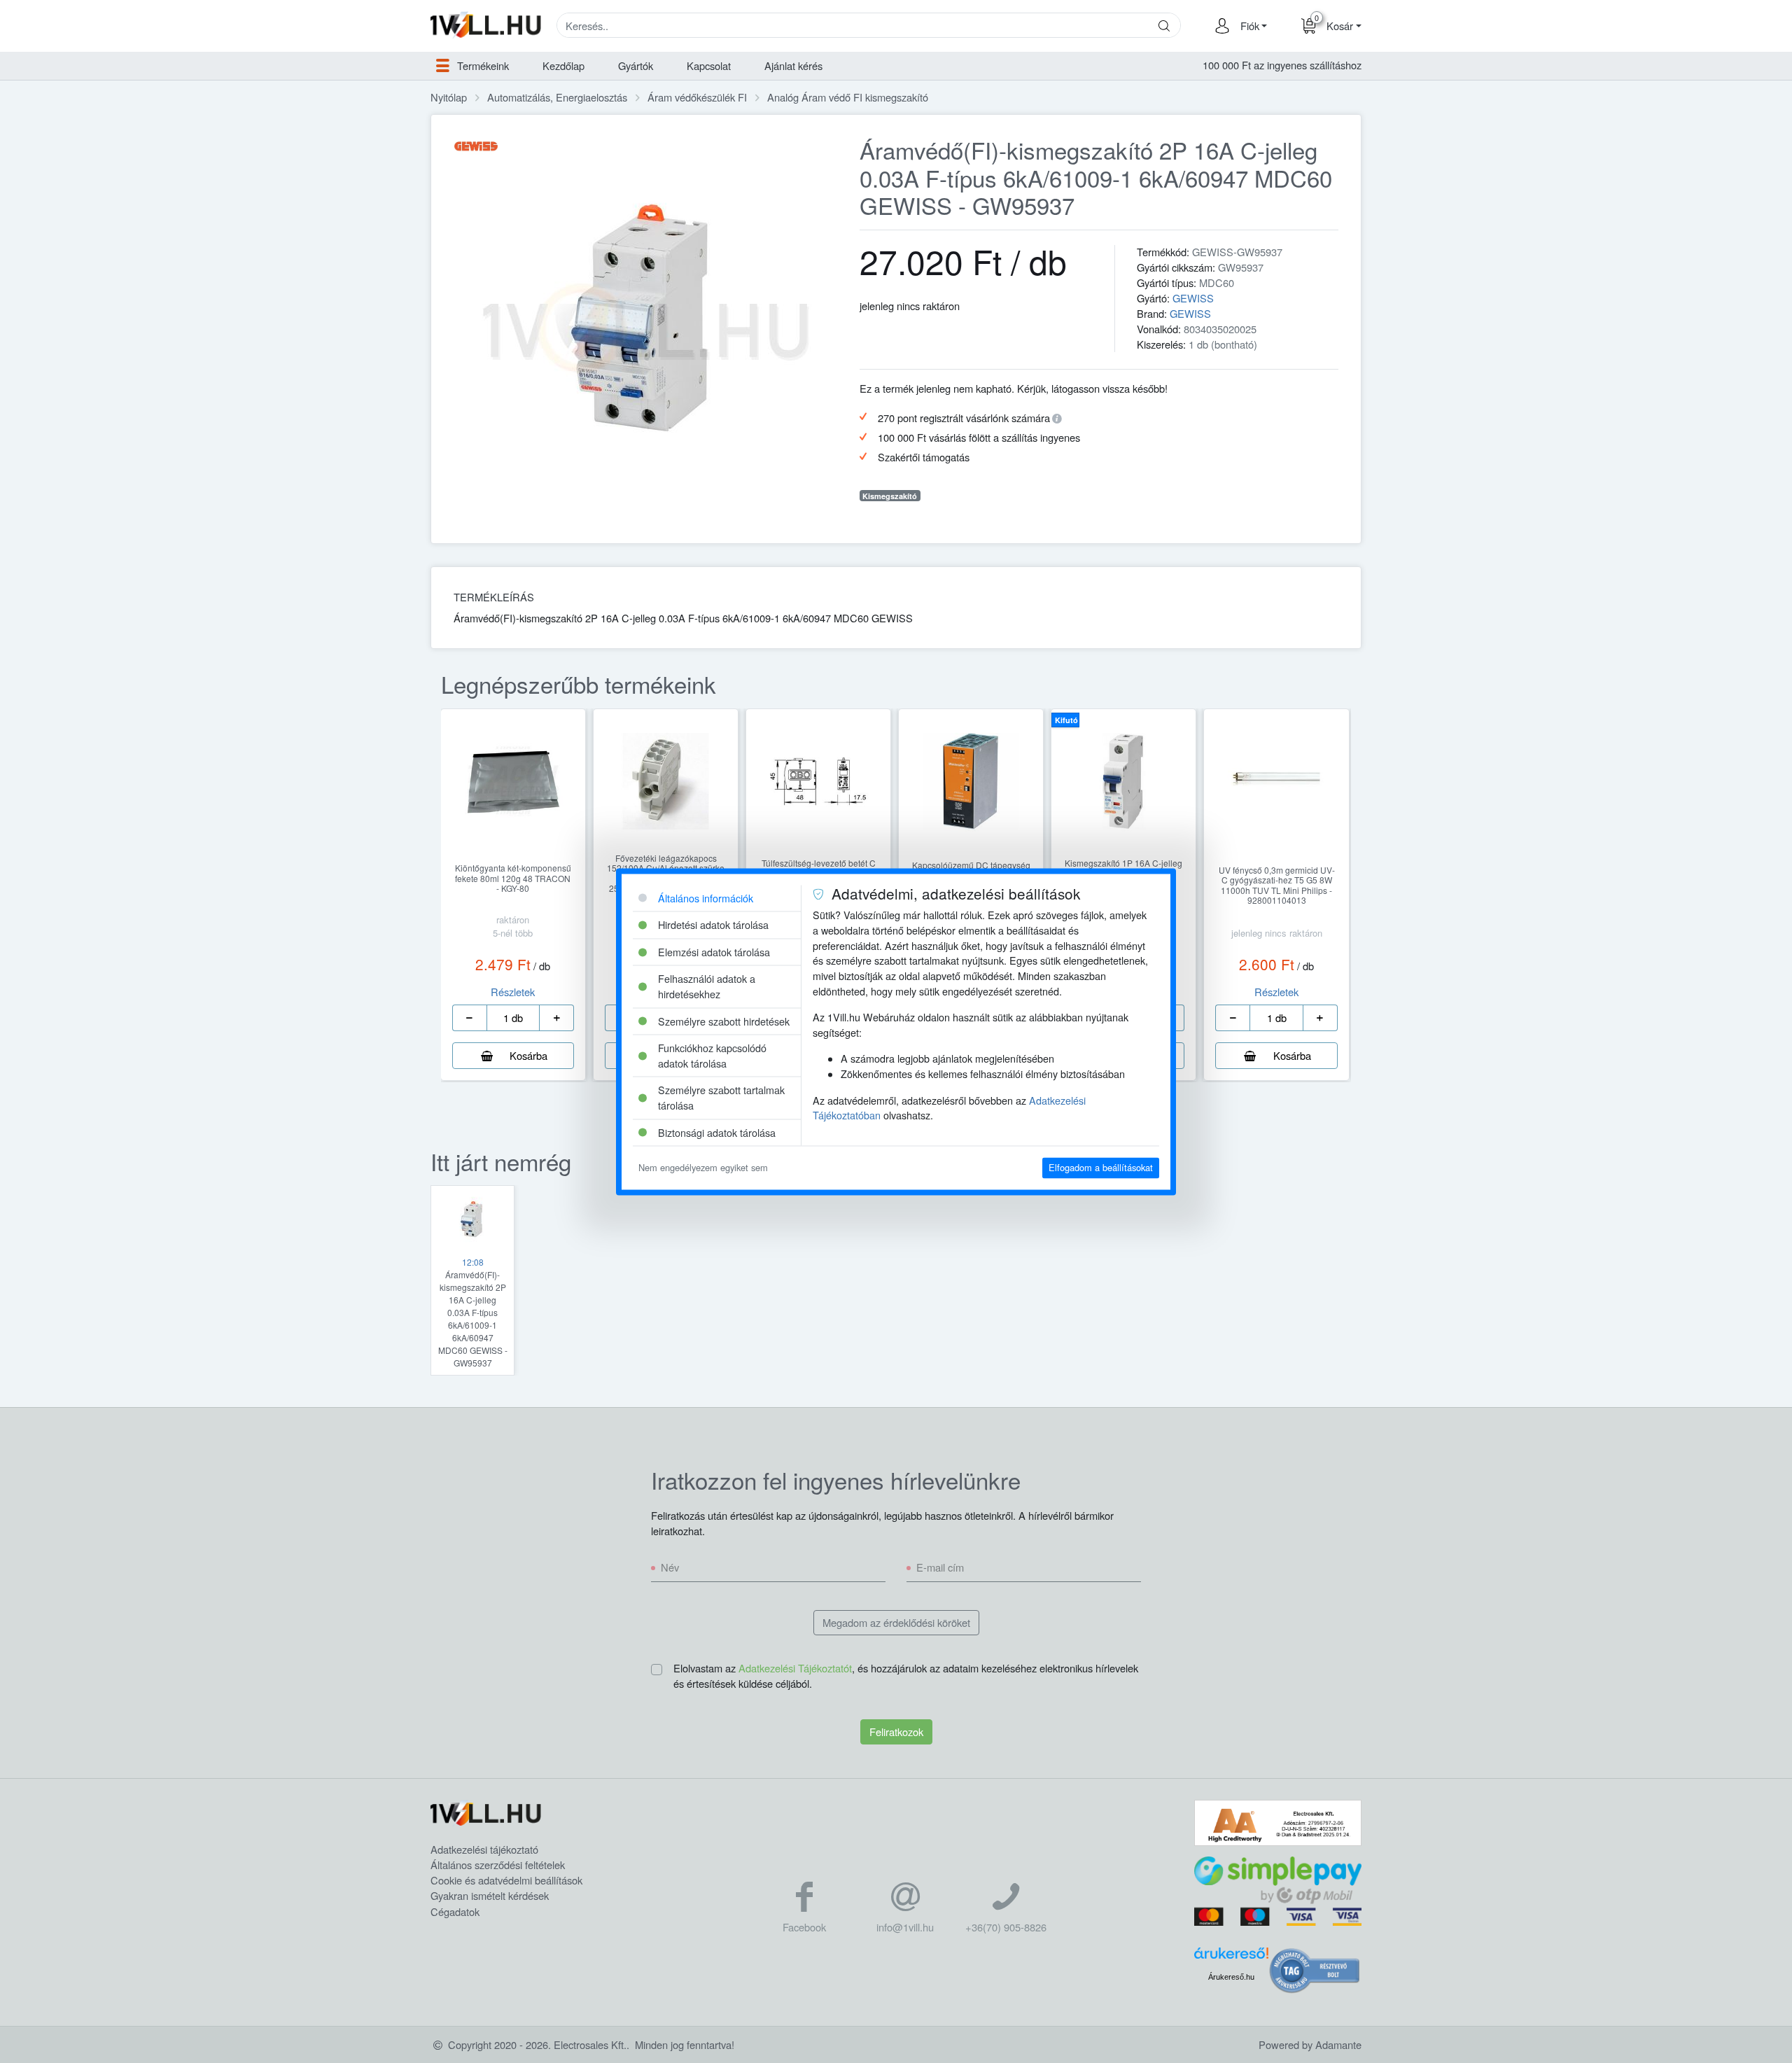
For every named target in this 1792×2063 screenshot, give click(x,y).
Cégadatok (455, 1911)
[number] (513, 1018)
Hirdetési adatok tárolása (713, 925)
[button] (1252, 26)
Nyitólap (449, 97)
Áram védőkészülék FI (697, 97)
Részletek (513, 992)
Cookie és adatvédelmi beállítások (506, 1880)
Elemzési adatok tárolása (714, 952)
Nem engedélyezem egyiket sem (703, 1168)
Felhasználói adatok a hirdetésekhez (707, 987)
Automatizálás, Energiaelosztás (557, 97)
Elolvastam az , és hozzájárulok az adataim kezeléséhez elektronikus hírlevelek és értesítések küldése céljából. (906, 1676)
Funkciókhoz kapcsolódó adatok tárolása (712, 1056)
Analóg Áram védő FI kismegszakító (848, 97)
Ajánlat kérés (793, 65)
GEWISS (1193, 298)
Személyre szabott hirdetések (724, 1021)
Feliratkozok (896, 1732)
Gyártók (636, 65)
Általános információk (706, 898)
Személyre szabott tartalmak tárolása (721, 1098)
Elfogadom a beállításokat (1101, 1168)
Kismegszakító (890, 496)
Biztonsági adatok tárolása (717, 1132)
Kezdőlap (563, 65)
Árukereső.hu (1231, 1977)
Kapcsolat (709, 65)
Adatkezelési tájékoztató (484, 1849)
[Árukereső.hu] (1231, 1958)
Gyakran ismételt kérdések (490, 1895)
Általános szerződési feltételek (498, 1865)
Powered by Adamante (1310, 2044)
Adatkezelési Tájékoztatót (795, 1668)
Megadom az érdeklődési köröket (896, 1622)
